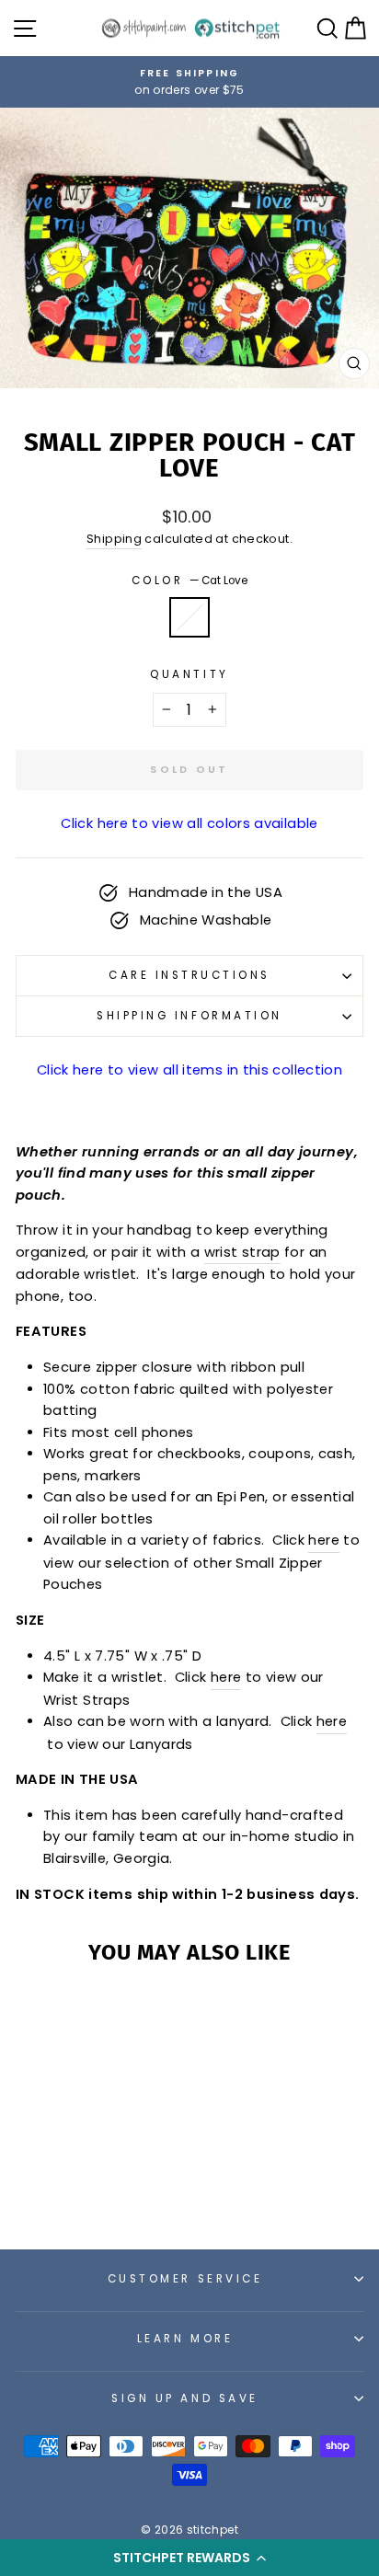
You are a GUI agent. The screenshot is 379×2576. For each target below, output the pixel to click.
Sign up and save (185, 2398)
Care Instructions (189, 975)
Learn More (185, 2339)
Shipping (114, 539)
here (226, 1677)
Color (189, 581)
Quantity (189, 674)
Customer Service (185, 2279)
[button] (189, 2558)
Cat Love (189, 617)
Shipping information (189, 1016)
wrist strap (242, 1252)
